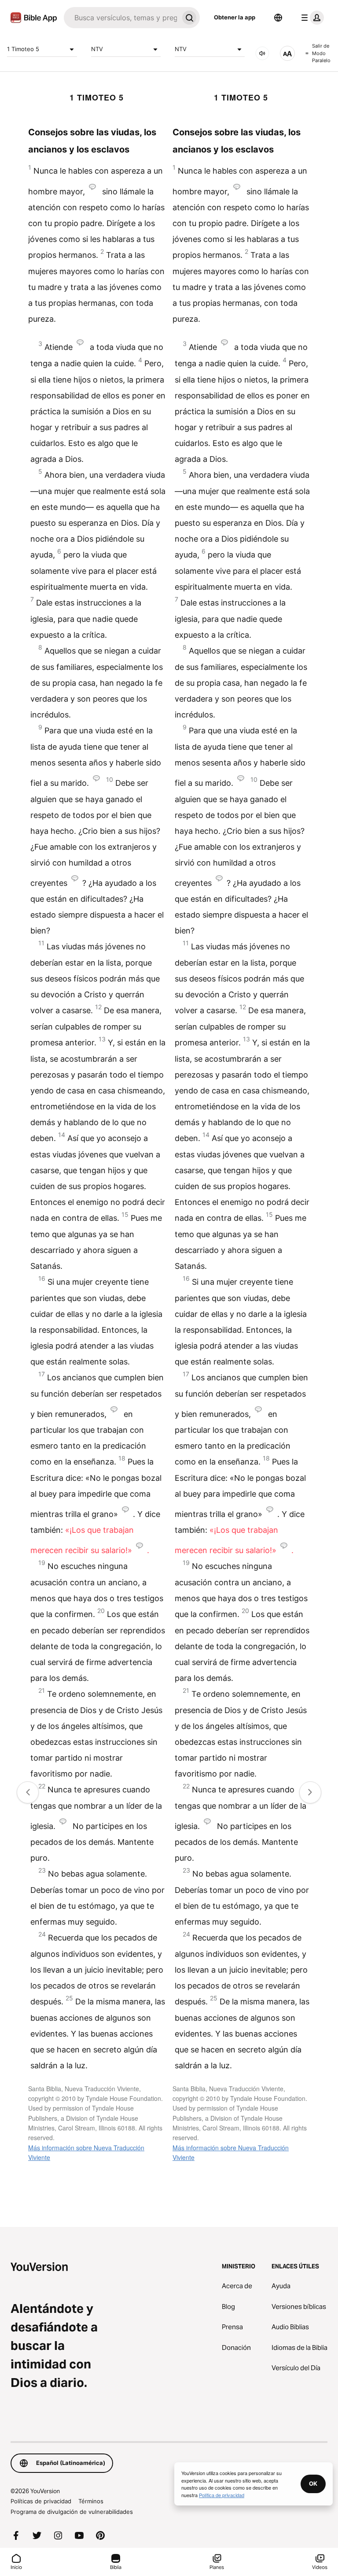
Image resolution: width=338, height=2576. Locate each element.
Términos (91, 2501)
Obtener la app (235, 17)
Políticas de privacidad (41, 2501)
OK (313, 2483)
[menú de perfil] (311, 18)
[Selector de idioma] (278, 18)
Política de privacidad (222, 2495)
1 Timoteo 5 (23, 49)
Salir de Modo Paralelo (321, 53)
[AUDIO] (262, 53)
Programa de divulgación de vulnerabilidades (72, 2512)
